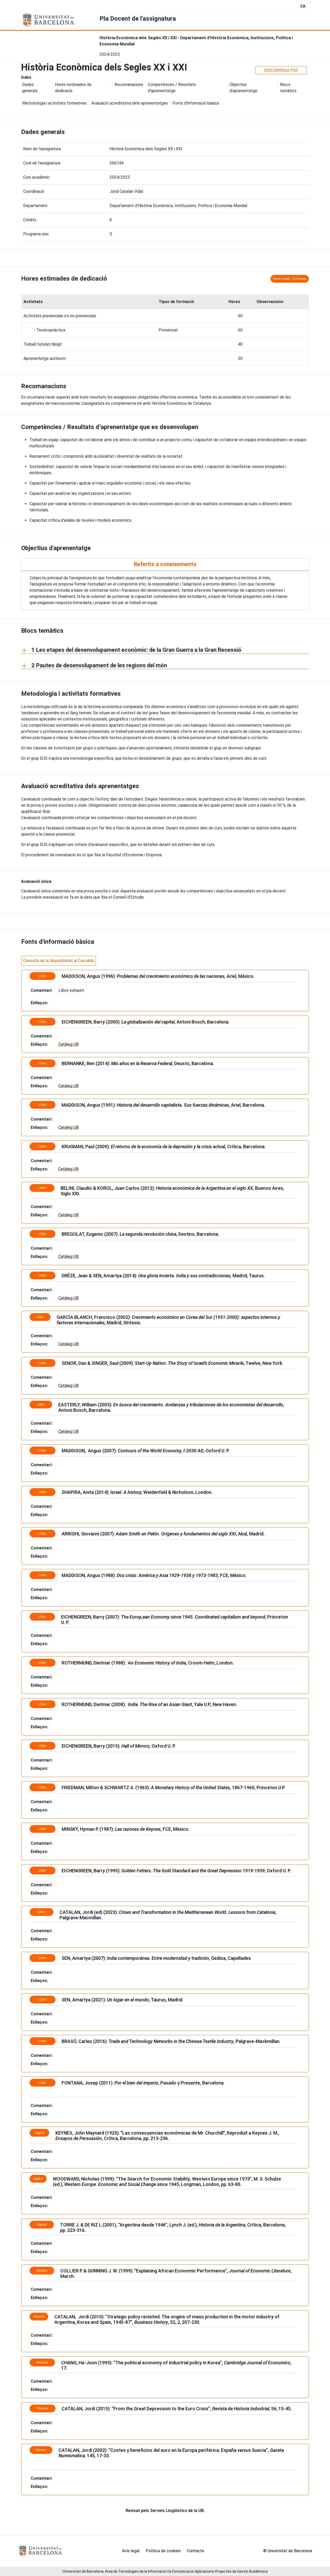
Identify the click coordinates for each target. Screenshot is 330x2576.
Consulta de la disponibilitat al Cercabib (59, 961)
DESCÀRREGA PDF (281, 70)
